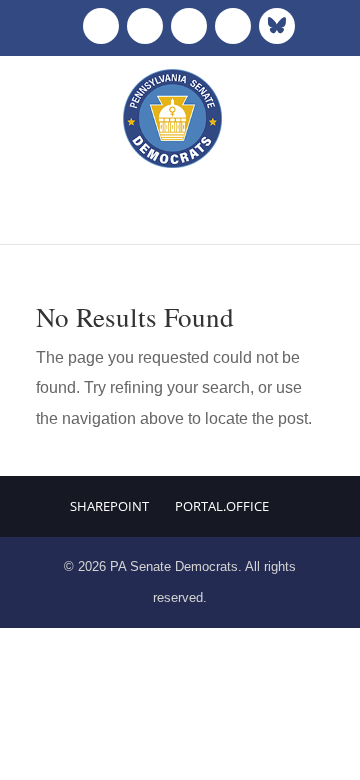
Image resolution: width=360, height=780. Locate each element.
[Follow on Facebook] (101, 26)
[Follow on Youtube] (233, 26)
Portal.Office (222, 506)
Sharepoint (109, 506)
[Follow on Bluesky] (277, 26)
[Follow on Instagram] (189, 26)
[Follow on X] (145, 26)
